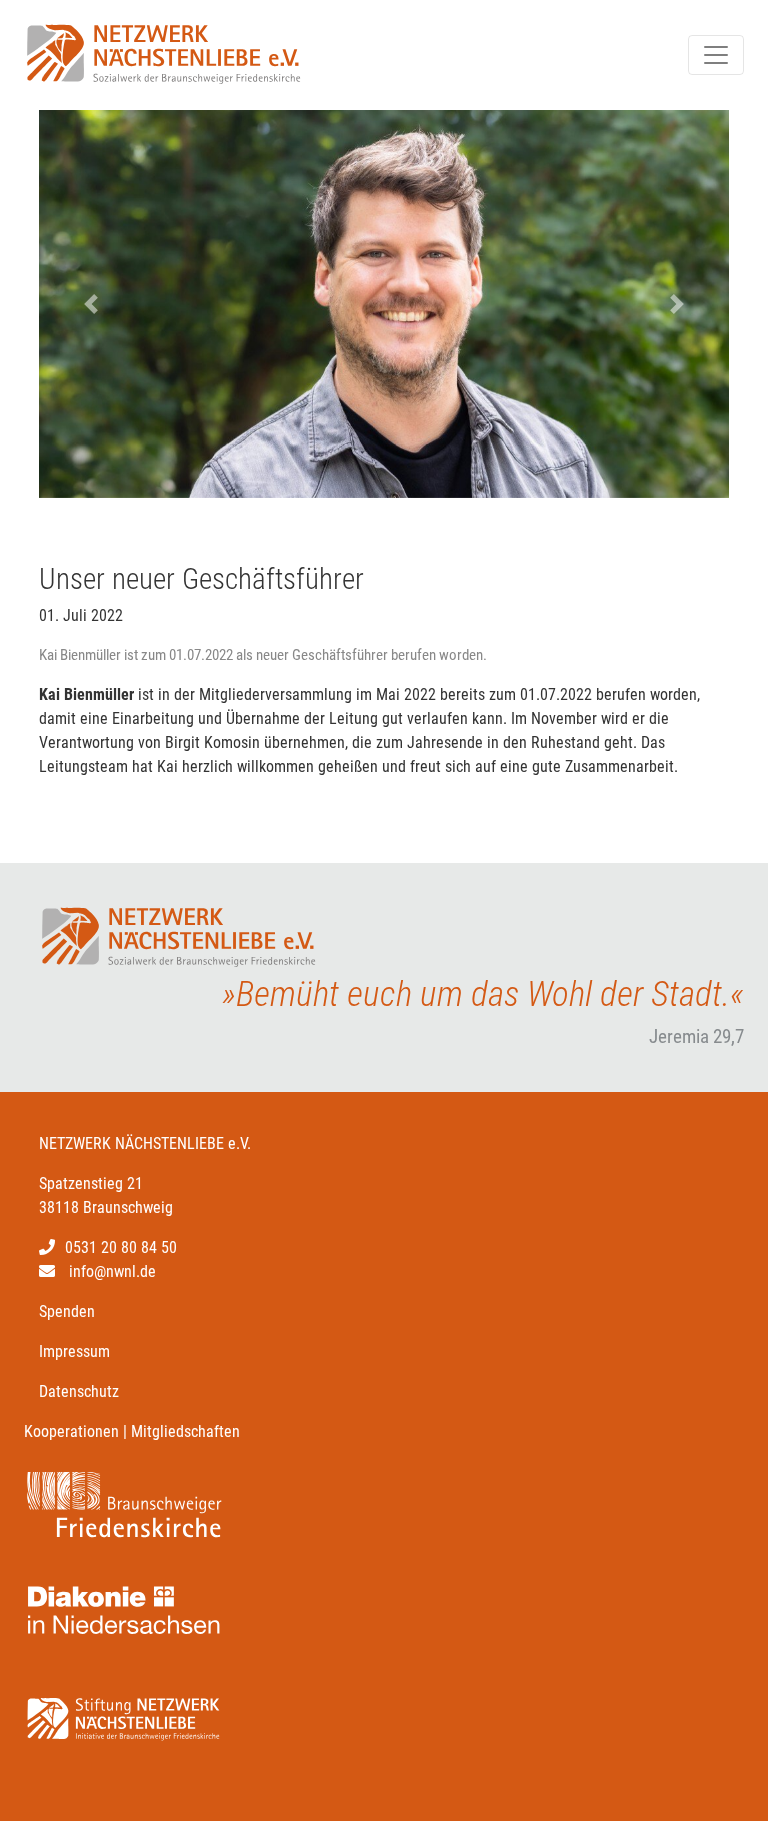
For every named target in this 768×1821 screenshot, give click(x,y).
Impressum (74, 1351)
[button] (91, 304)
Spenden (67, 1311)
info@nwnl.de (112, 1271)
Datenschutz (79, 1391)
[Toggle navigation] (716, 55)
